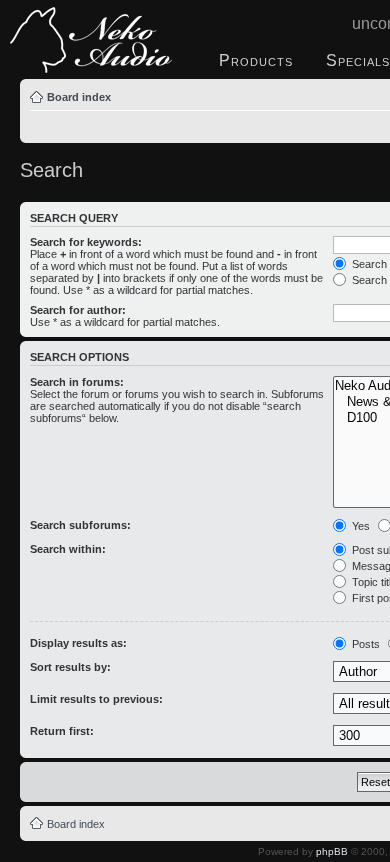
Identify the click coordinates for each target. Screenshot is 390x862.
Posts (364, 644)
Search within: (68, 549)
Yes (359, 526)
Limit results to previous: (96, 699)
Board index (79, 97)
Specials (358, 60)
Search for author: (78, 310)
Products (256, 60)
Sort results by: (70, 667)
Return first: (62, 731)
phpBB (332, 851)
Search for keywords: (86, 242)
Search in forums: (77, 382)
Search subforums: (80, 525)
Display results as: (78, 643)
